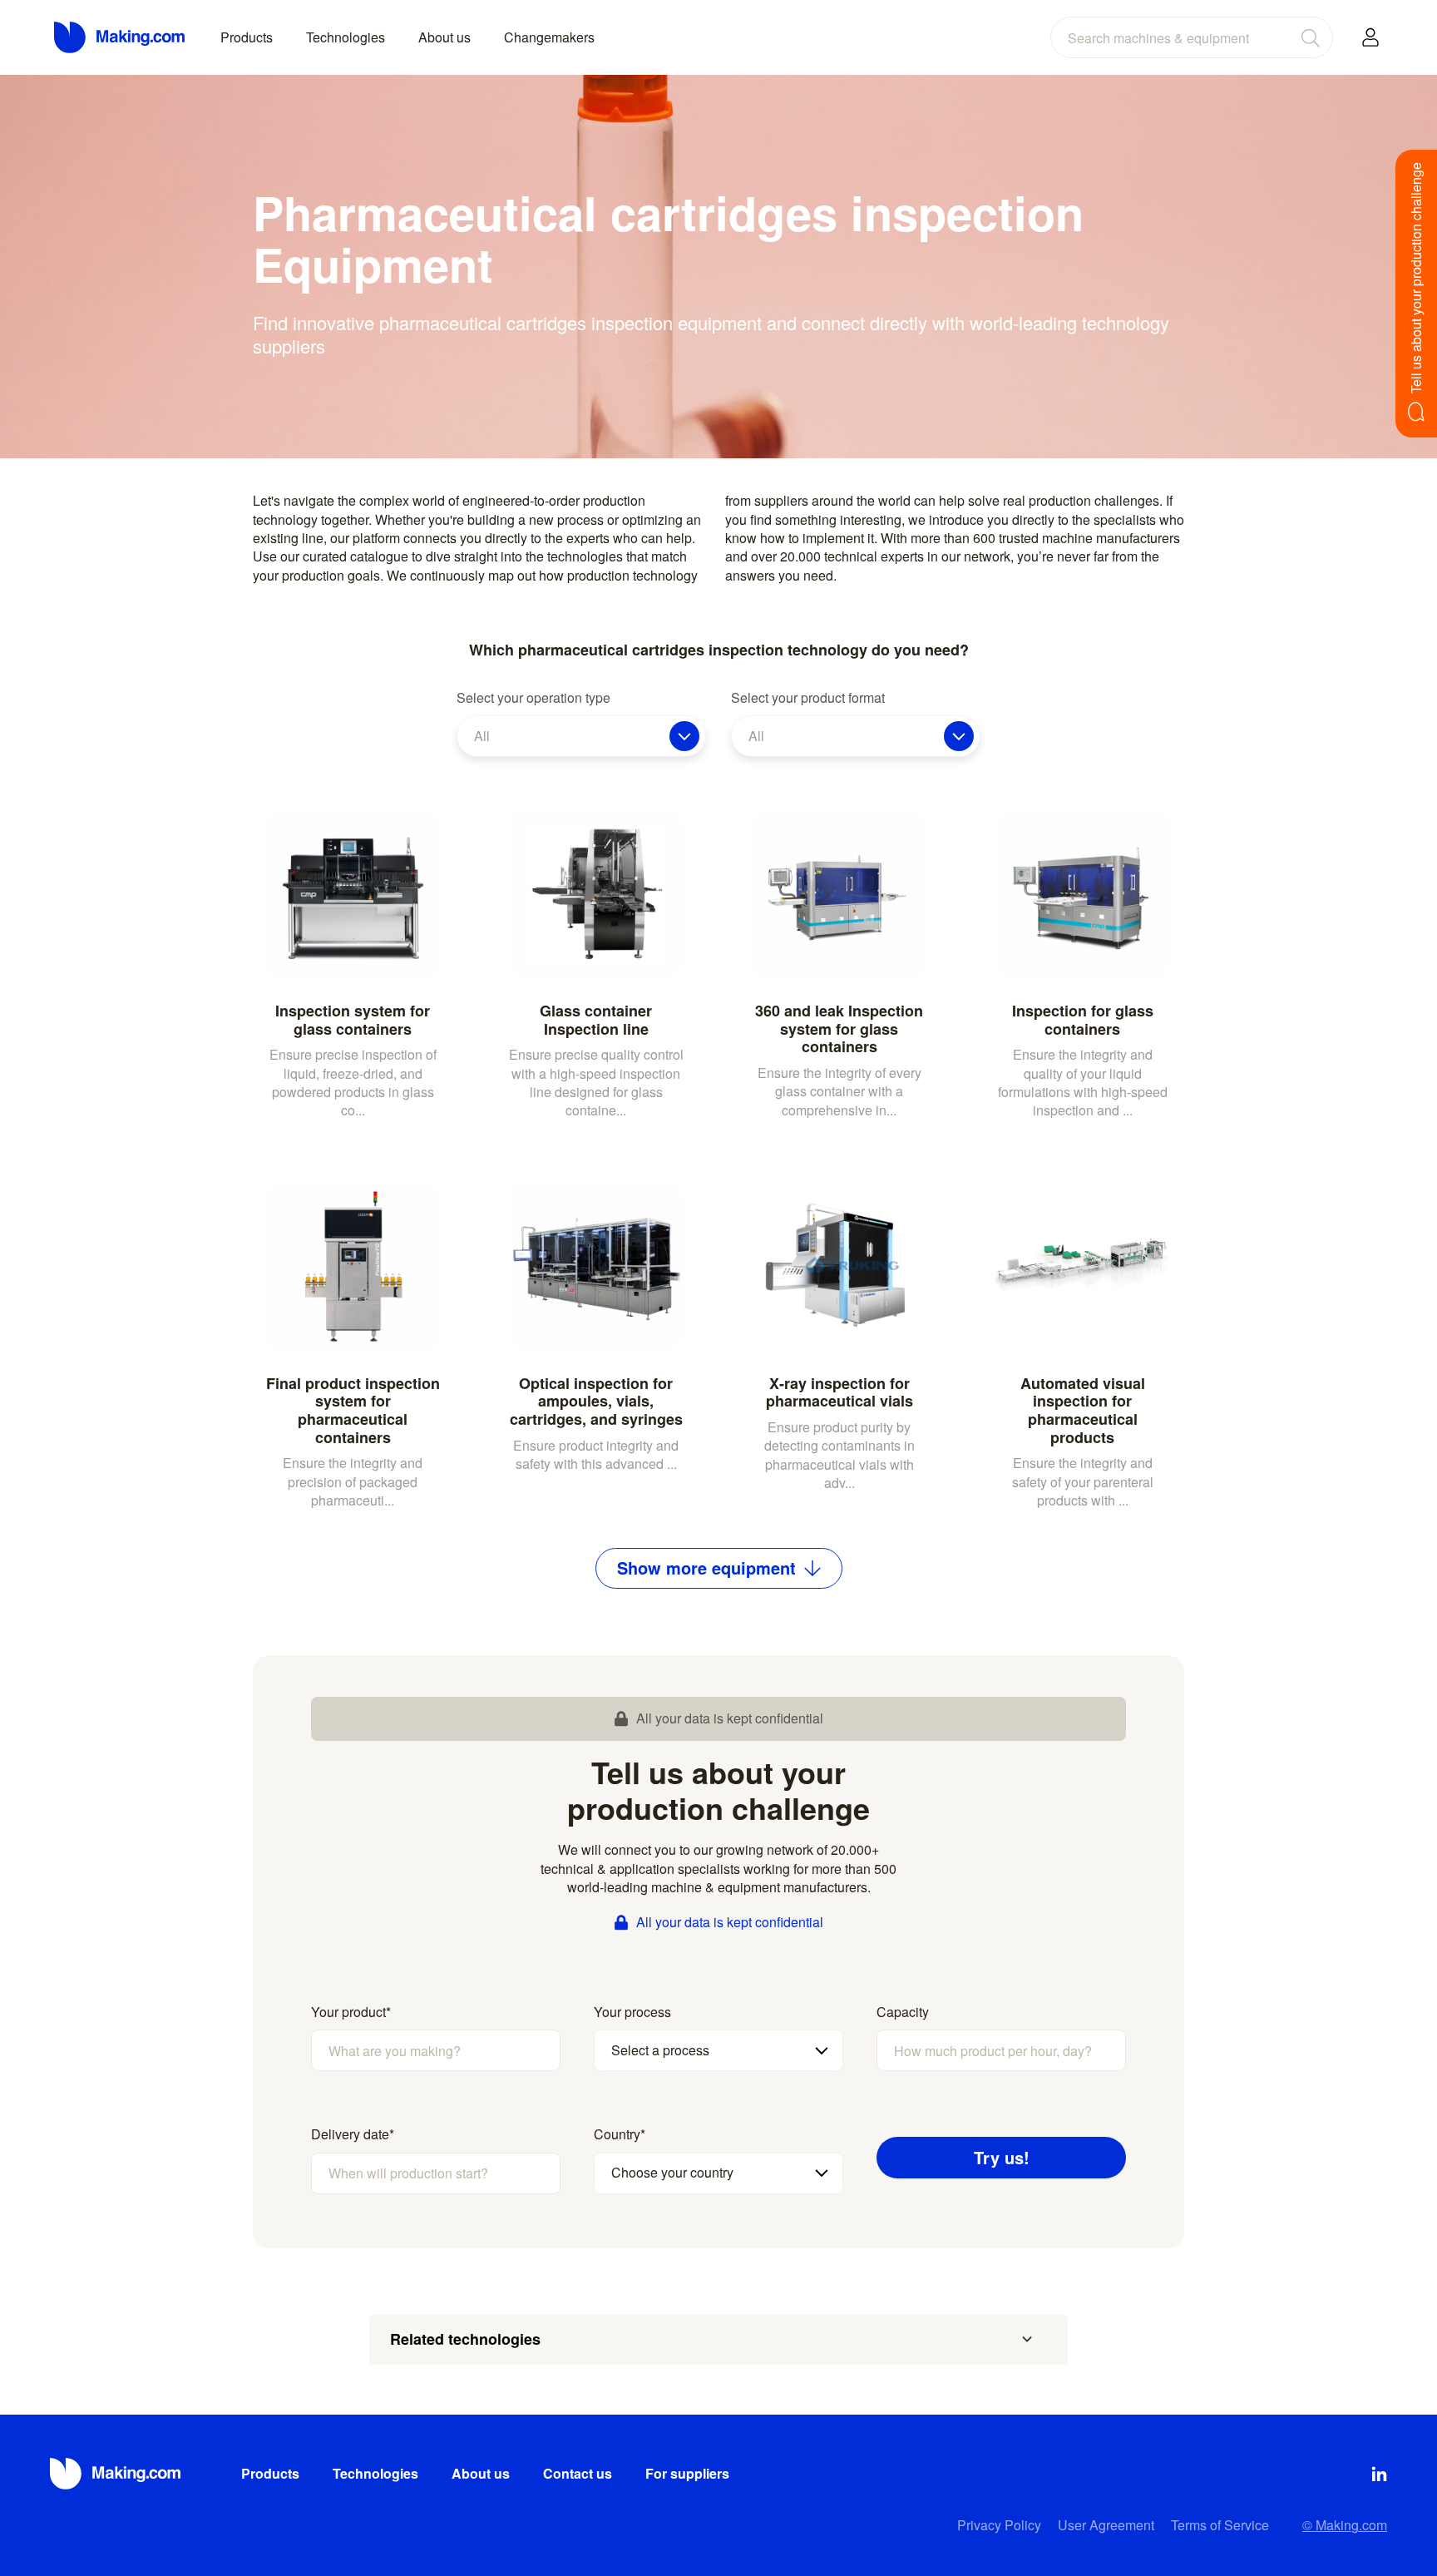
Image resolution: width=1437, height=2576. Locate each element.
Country (620, 2134)
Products (247, 37)
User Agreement (1106, 2525)
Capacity (903, 2012)
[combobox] (1192, 37)
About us (444, 37)
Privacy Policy (999, 2525)
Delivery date (353, 2134)
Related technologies (465, 2339)
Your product (351, 2012)
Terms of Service (1220, 2525)
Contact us (578, 2473)
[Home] (121, 37)
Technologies (346, 37)
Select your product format (808, 698)
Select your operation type (533, 698)
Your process (632, 2012)
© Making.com (1345, 2525)
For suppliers (687, 2473)
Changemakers (549, 37)
